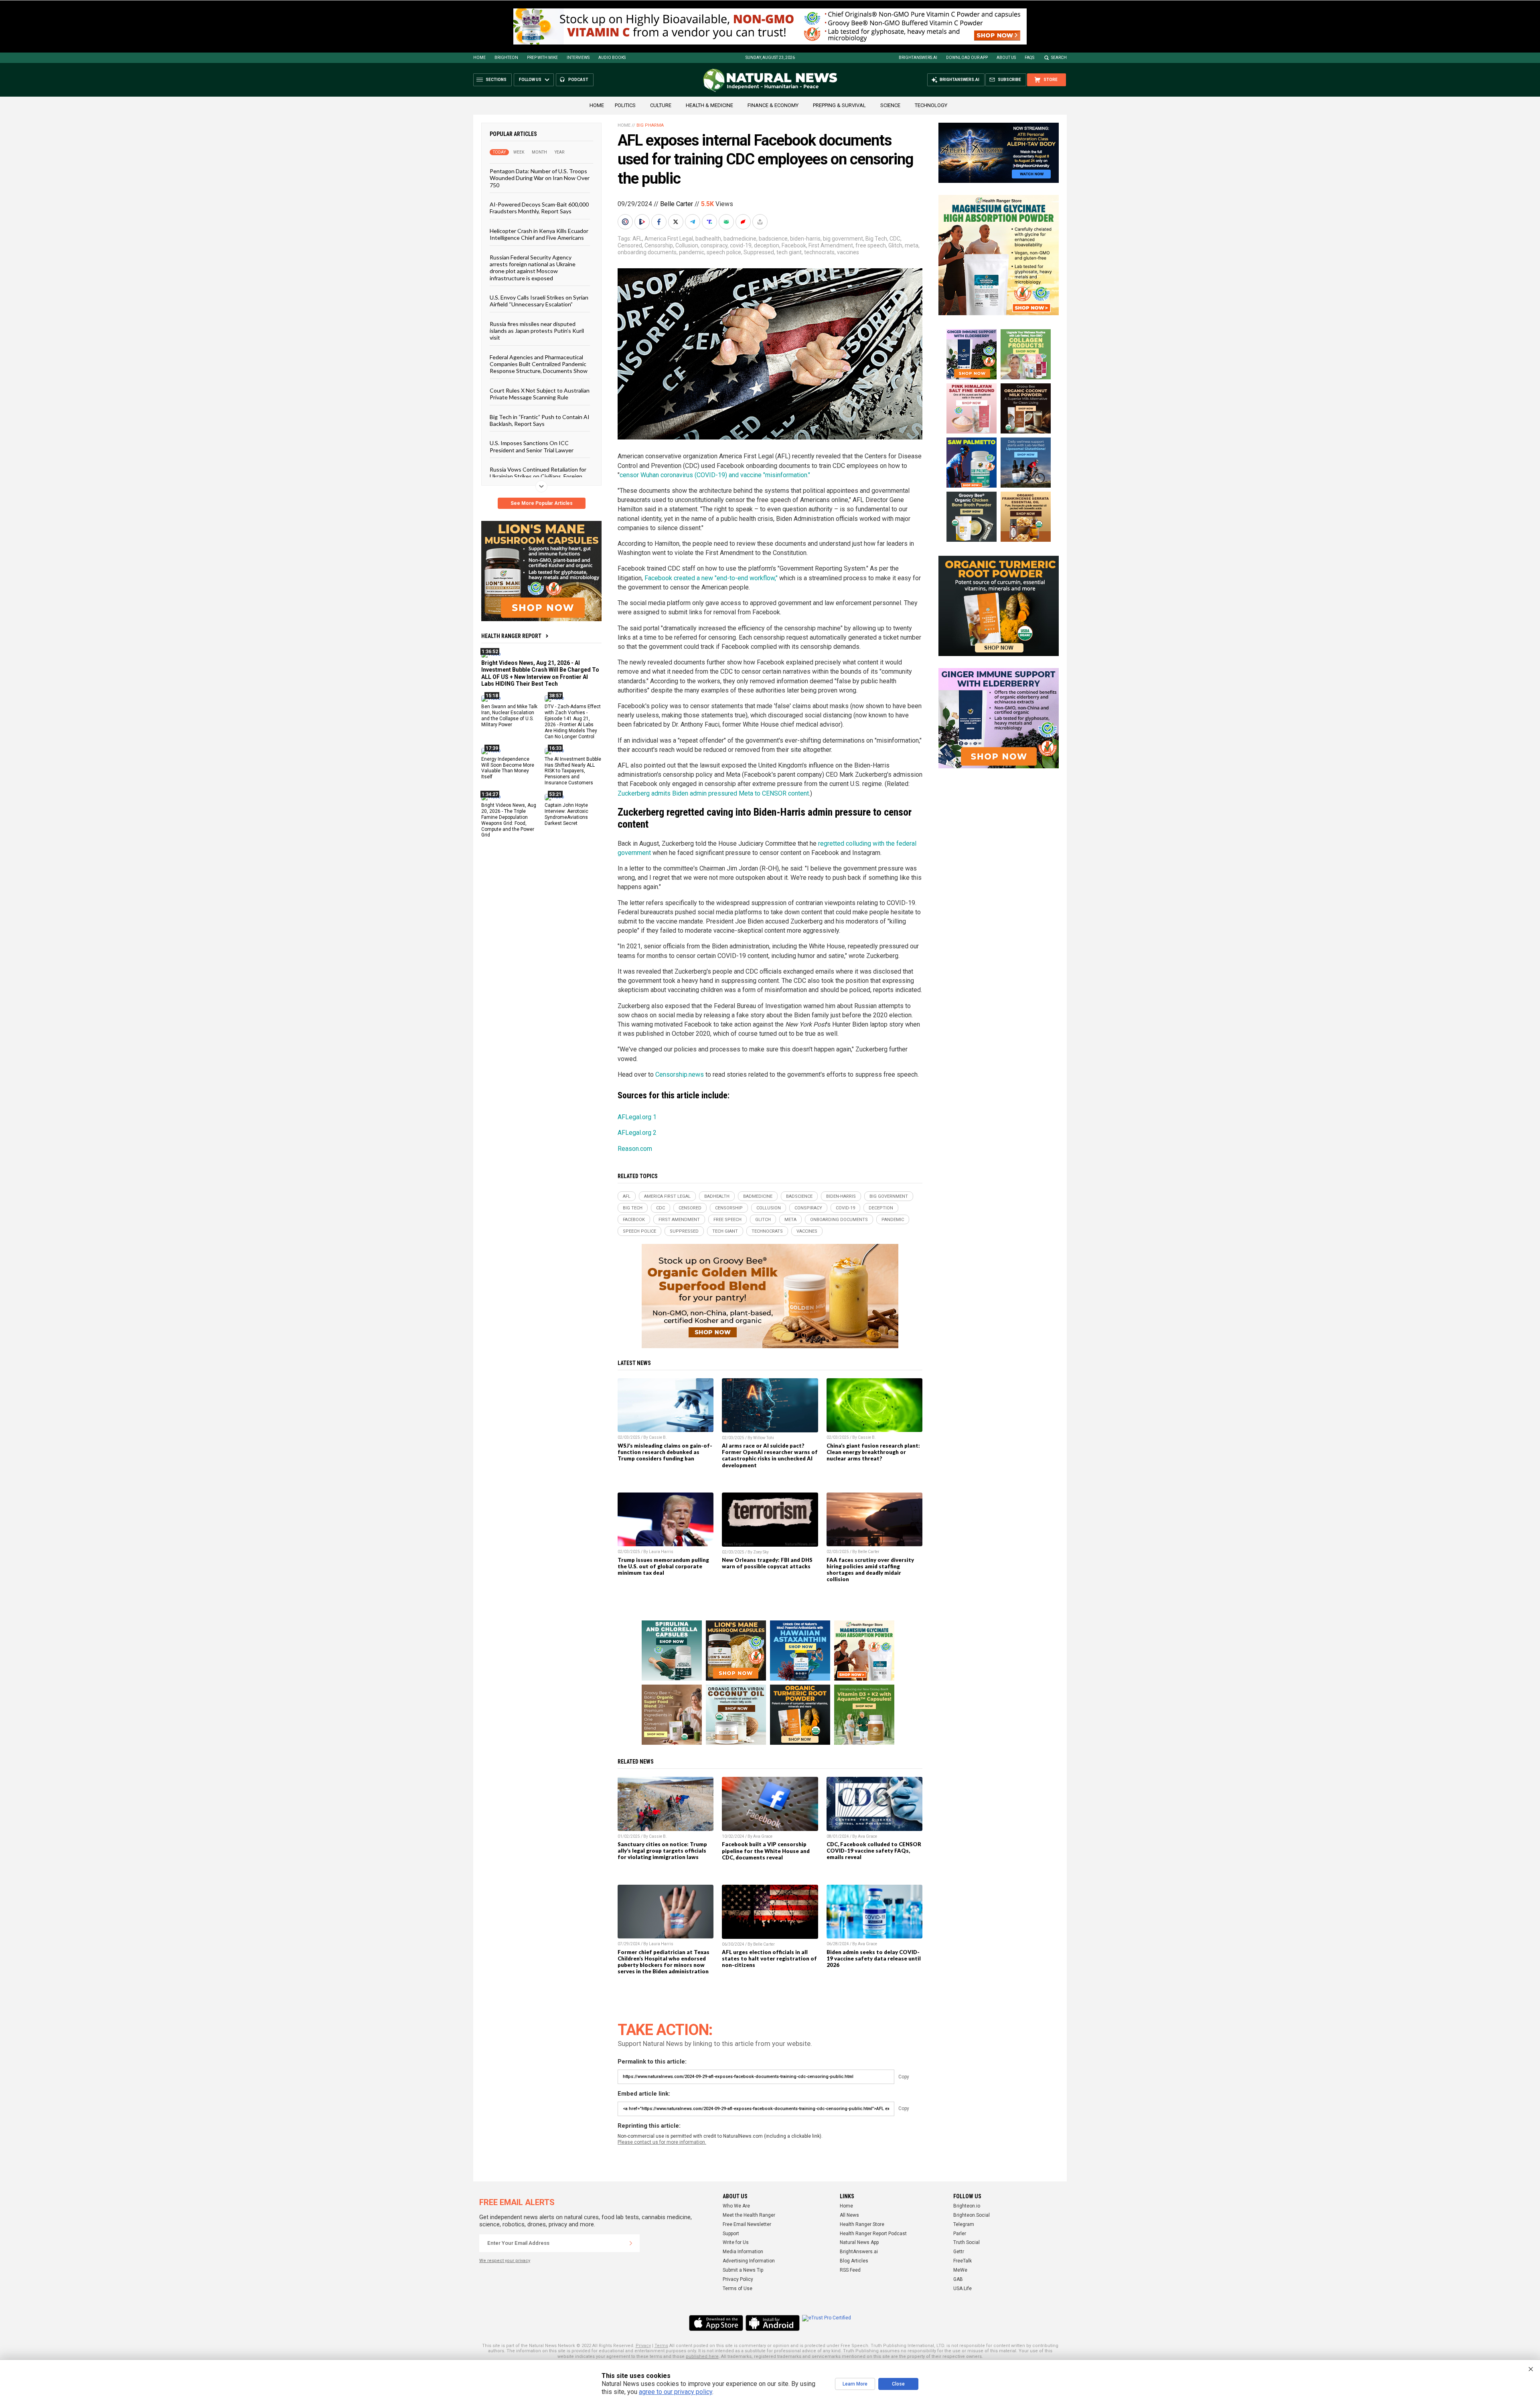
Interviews (578, 58)
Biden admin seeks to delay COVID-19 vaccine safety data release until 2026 (874, 1958)
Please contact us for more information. (662, 2142)
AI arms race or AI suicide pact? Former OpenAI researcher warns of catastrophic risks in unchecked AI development (770, 1455)
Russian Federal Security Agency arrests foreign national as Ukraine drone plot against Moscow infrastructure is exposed (533, 267)
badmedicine (740, 239)
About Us (1006, 58)
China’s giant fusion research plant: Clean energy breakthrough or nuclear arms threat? (873, 1452)
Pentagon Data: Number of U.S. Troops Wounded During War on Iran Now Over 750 (540, 178)
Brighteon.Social (972, 2215)
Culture (661, 105)
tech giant (789, 252)
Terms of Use (738, 2289)
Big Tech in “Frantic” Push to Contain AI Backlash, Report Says (540, 420)
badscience (773, 239)
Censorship (659, 245)
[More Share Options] (761, 222)
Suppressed (759, 252)
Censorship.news (680, 1074)
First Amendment (831, 245)
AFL (637, 239)
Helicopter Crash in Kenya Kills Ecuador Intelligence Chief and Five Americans (539, 234)
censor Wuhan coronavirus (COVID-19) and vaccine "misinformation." (715, 475)
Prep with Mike (542, 58)
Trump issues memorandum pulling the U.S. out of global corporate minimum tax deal (663, 1566)
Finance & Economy (773, 105)
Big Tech (876, 239)
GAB (958, 2279)
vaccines (848, 252)
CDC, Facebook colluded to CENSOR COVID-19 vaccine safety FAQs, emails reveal (874, 1851)
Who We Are (736, 2206)
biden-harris (805, 239)
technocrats (819, 252)
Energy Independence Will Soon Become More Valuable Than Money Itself (508, 768)
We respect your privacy (505, 2261)
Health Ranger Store (862, 2224)
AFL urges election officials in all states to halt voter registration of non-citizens (769, 1958)
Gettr (959, 2252)
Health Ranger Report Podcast (873, 2234)
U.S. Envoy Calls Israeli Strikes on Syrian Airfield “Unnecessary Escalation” (539, 301)
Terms (661, 2346)
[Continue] (631, 2243)
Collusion (687, 245)
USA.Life (962, 2289)
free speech (871, 245)
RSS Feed (850, 2270)
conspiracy (714, 245)
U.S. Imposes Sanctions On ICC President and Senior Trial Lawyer (532, 446)
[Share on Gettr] (744, 222)
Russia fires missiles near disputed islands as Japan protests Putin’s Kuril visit (537, 330)
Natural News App (859, 2242)
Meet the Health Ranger (749, 2215)
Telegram (964, 2224)
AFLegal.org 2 (637, 1133)
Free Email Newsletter (747, 2224)
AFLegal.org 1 (637, 1117)
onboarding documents (647, 252)
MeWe (960, 2270)
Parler (960, 2234)
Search (1059, 58)
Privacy (643, 2346)
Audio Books (612, 58)
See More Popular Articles (542, 503)
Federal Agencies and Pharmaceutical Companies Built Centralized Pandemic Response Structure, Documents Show (539, 364)
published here (702, 2356)
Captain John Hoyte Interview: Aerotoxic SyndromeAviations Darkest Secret (566, 814)
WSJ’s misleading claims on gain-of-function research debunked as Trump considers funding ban (665, 1452)
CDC (895, 239)
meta (912, 245)
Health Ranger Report (511, 636)
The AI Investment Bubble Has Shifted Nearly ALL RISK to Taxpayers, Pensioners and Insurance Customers (573, 771)
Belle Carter (677, 204)
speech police (724, 252)
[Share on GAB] (727, 222)
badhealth (708, 239)
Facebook (794, 245)
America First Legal (669, 239)
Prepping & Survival (839, 105)
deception (767, 245)
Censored (630, 245)
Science (890, 105)
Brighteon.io (967, 2206)
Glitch (895, 245)
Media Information (743, 2252)
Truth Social (967, 2242)
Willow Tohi (764, 1438)
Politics (625, 105)
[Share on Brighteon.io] (643, 222)
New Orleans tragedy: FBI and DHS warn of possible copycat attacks (767, 1563)
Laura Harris (661, 1552)
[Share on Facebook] (660, 222)
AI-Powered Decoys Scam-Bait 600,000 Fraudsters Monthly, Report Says (539, 208)
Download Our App (967, 58)
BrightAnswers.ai (918, 58)
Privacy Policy (738, 2279)
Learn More (855, 2384)
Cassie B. (658, 1437)
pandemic (692, 252)
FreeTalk (962, 2261)
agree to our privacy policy (676, 2392)
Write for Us (736, 2242)
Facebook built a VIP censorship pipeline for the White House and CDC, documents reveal (766, 1851)
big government (843, 239)
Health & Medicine (709, 105)
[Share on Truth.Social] (710, 222)
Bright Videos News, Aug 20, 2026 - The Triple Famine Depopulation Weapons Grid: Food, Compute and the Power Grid (509, 820)
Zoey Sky (761, 1552)
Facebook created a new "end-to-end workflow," (711, 578)
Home (479, 58)
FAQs (1029, 58)
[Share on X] (677, 222)
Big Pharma (650, 125)
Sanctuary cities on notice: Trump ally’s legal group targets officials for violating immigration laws (662, 1851)
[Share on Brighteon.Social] (626, 222)
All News (849, 2215)
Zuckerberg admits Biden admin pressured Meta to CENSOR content (713, 793)
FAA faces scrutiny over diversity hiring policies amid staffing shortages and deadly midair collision (870, 1570)
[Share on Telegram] (693, 222)
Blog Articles (854, 2261)
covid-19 (741, 245)
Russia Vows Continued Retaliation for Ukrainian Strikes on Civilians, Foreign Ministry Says (538, 476)
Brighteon (506, 58)
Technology (931, 105)
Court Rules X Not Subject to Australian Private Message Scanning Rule (540, 393)
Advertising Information (749, 2261)
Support (731, 2234)
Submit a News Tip (743, 2270)
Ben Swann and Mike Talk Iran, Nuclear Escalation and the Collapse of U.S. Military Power (509, 716)
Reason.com (635, 1149)
